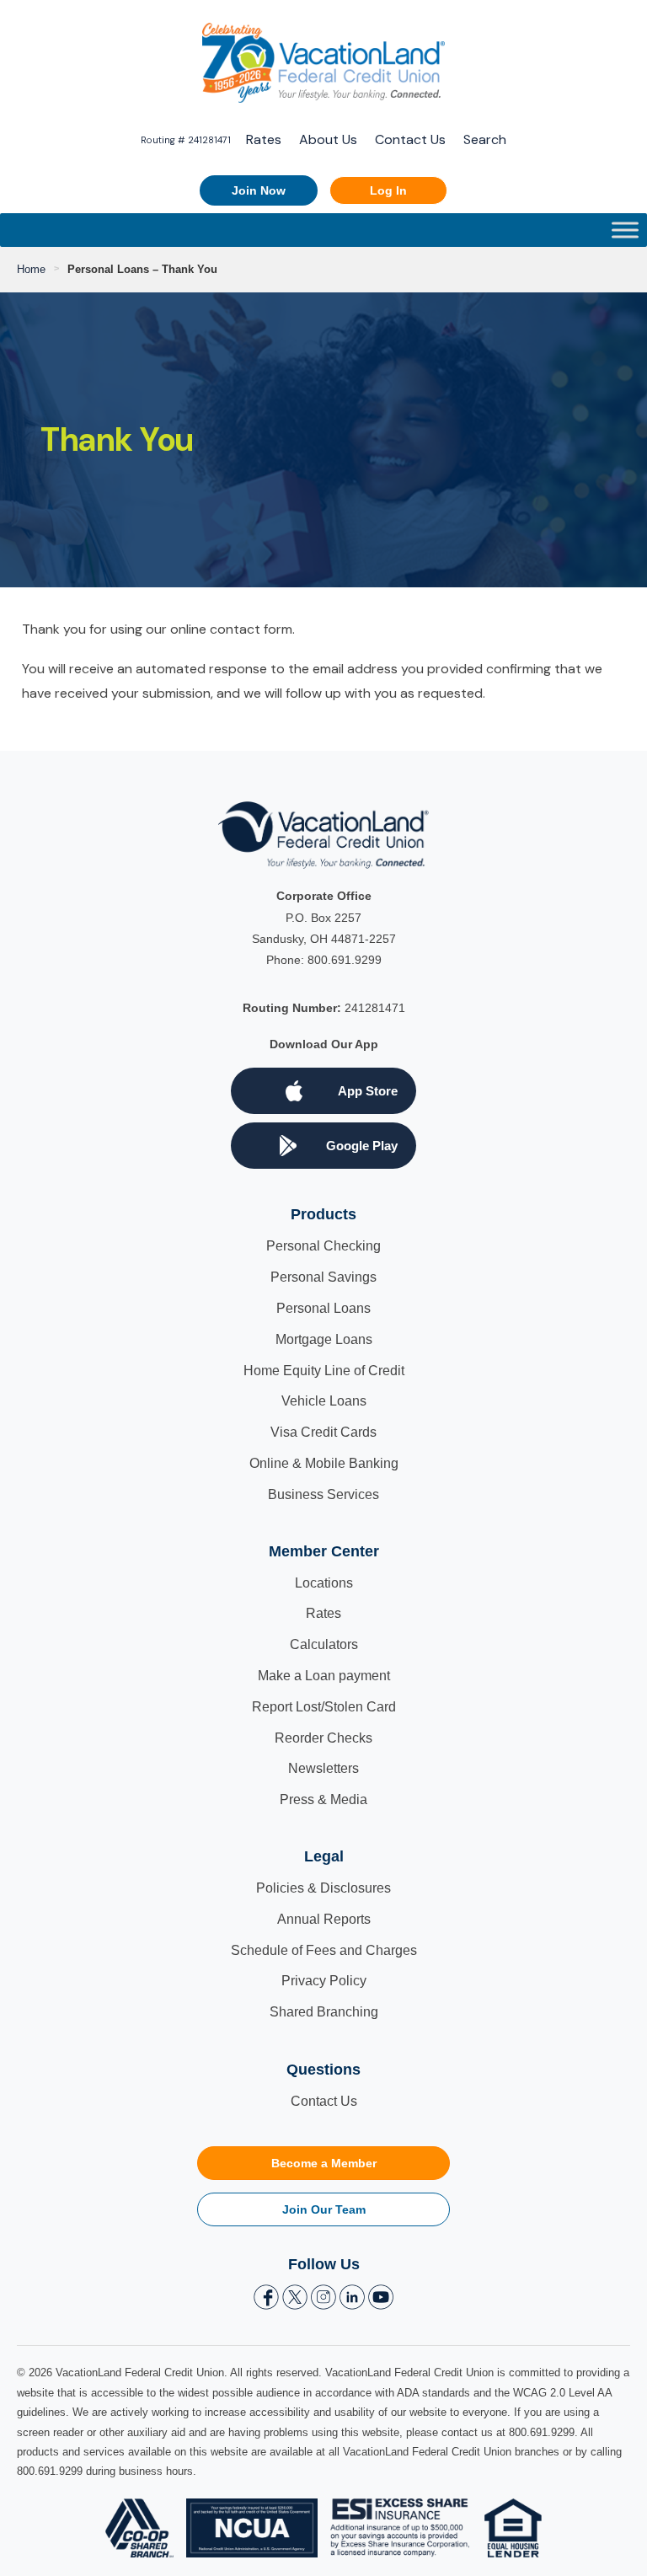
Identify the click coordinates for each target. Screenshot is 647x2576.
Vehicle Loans (324, 1401)
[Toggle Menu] (625, 230)
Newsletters (323, 1768)
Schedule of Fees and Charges (324, 1950)
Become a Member (324, 2163)
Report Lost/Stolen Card (324, 1707)
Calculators (324, 1644)
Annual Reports (324, 1919)
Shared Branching (324, 2012)
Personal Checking (323, 1246)
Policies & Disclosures (323, 1888)
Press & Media (323, 1799)
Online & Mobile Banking (324, 1463)
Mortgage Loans (324, 1339)
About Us (328, 139)
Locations (324, 1583)
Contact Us (410, 139)
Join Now (259, 190)
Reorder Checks (323, 1738)
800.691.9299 (345, 960)
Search (485, 139)
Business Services (323, 1494)
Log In (388, 190)
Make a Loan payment (324, 1676)
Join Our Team (324, 2209)
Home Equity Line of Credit (324, 1371)
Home (31, 269)
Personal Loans (323, 1308)
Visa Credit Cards (323, 1432)
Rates (264, 139)
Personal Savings (323, 1277)
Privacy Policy (324, 1981)
